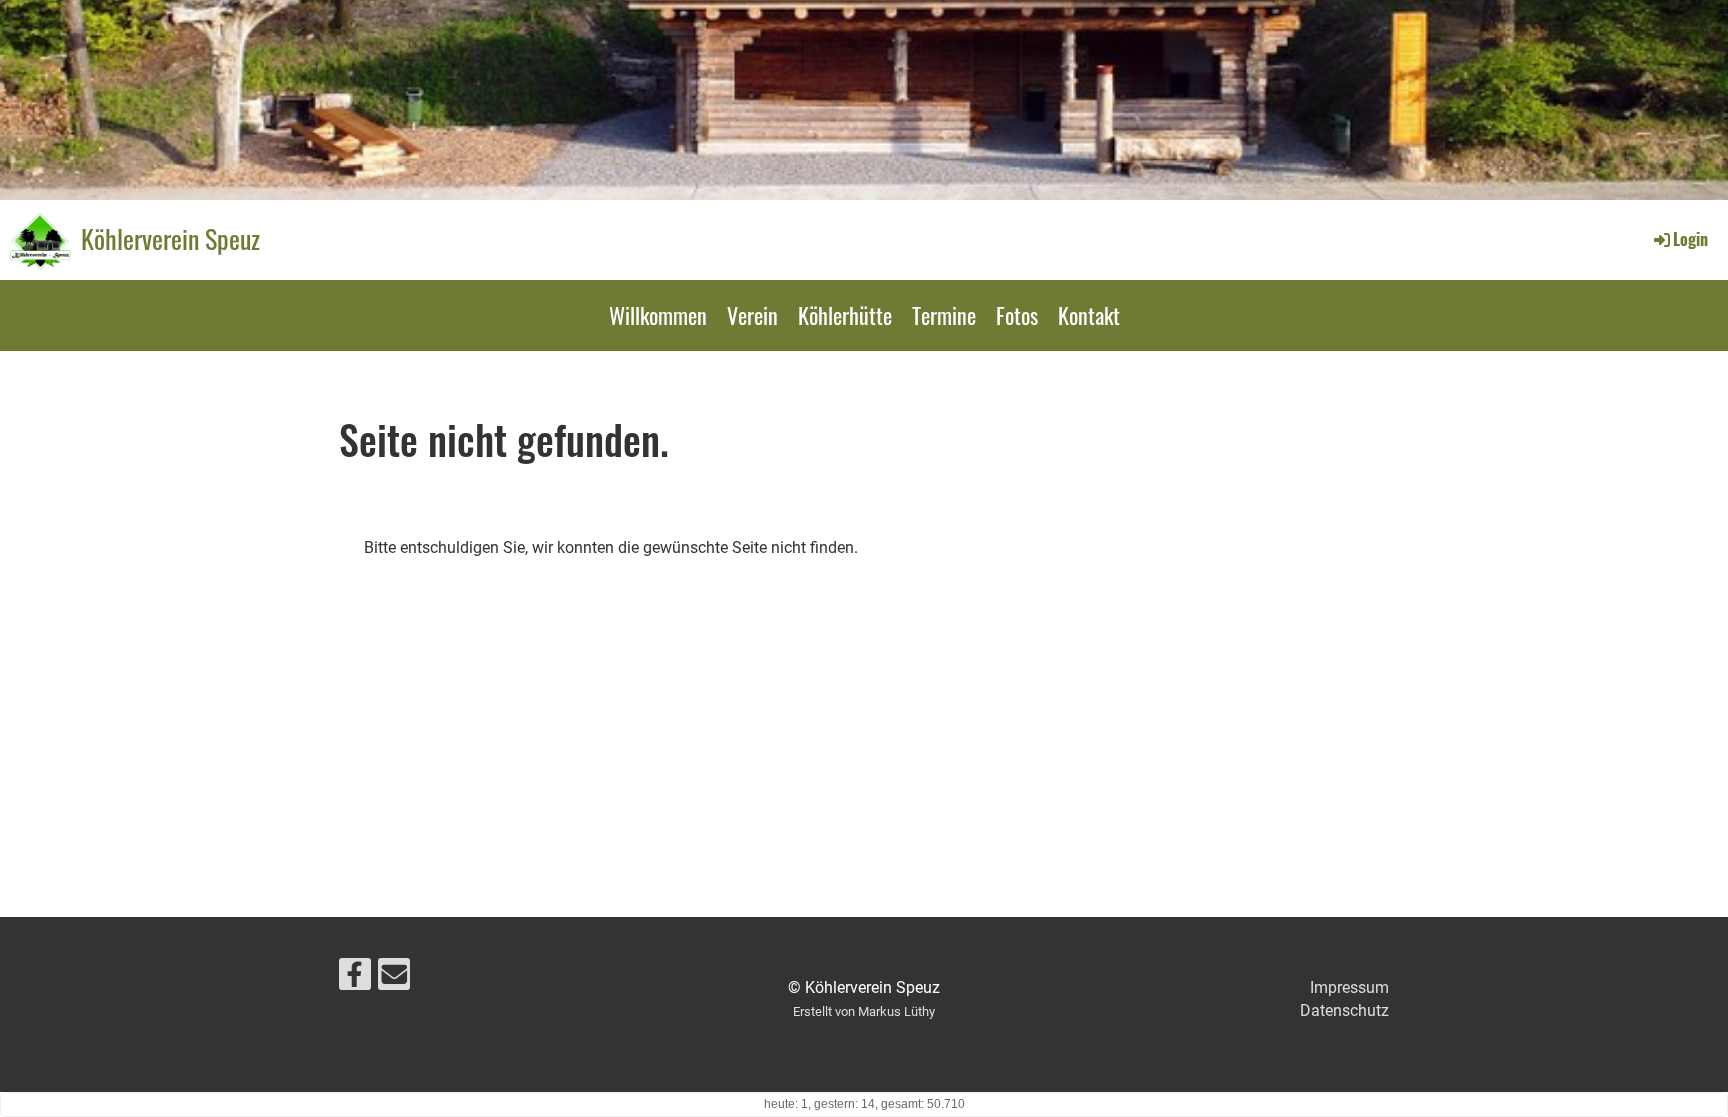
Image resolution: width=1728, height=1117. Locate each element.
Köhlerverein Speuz (170, 239)
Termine (944, 315)
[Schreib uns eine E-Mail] (394, 979)
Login (1690, 239)
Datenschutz (1344, 1010)
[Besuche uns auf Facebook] (355, 979)
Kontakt (1089, 315)
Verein (752, 315)
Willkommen (658, 315)
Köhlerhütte (845, 315)
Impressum (1349, 987)
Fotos (1017, 315)
